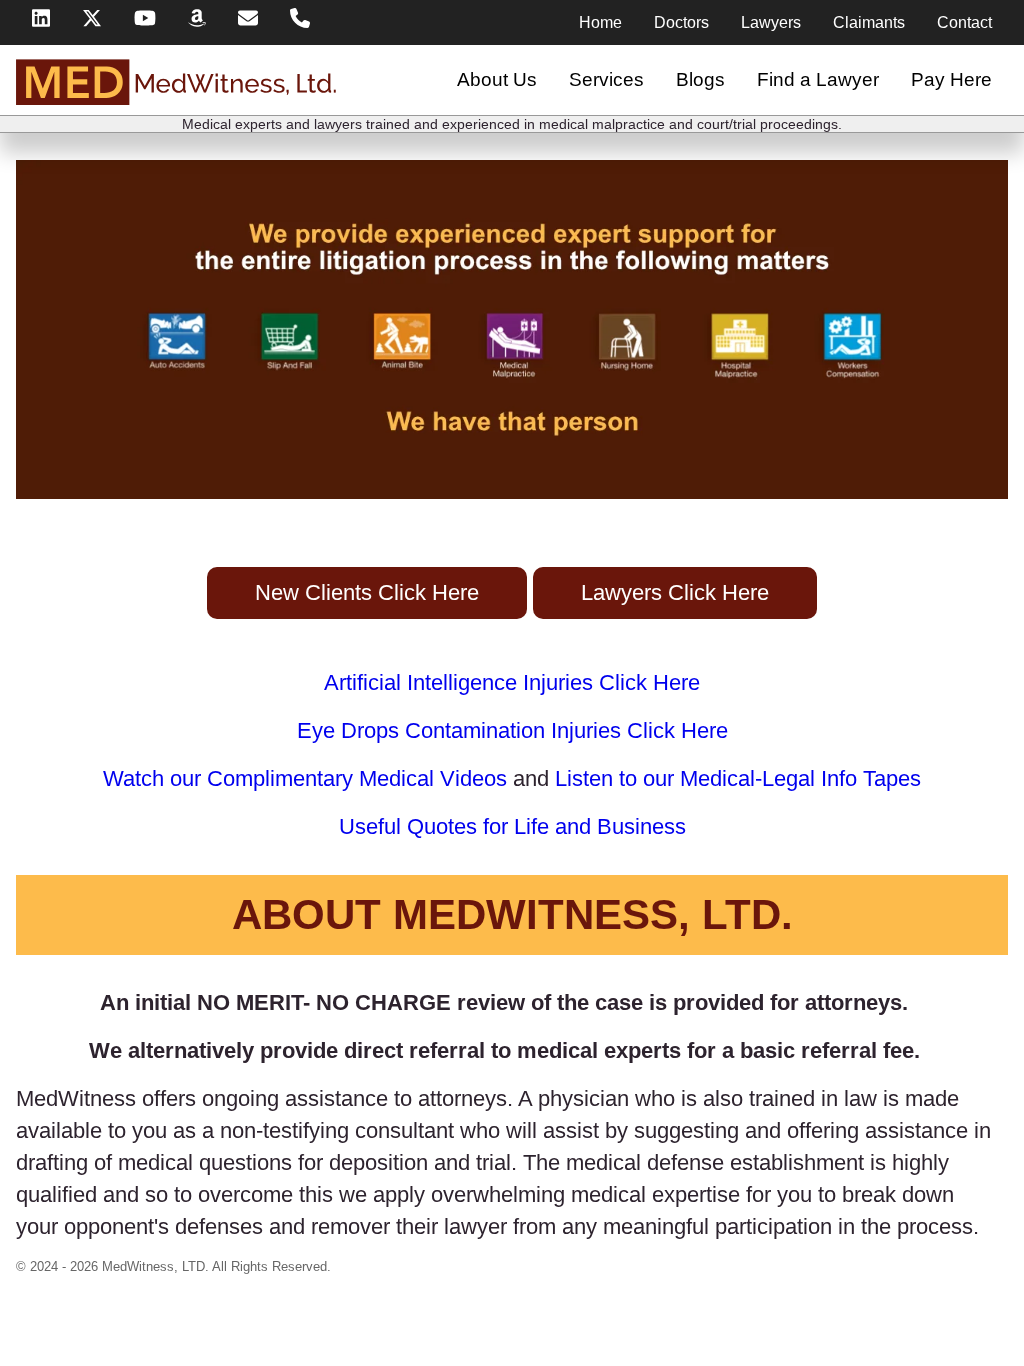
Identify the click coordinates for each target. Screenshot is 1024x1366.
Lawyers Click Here (675, 592)
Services (606, 79)
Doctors (681, 22)
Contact (964, 22)
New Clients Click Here (367, 592)
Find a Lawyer (818, 79)
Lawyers (771, 22)
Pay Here (951, 79)
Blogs (700, 79)
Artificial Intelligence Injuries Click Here (512, 682)
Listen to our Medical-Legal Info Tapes (738, 778)
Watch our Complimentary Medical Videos (305, 778)
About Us (497, 79)
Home (600, 22)
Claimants (869, 22)
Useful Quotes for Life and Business (512, 826)
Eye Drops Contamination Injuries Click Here (512, 730)
